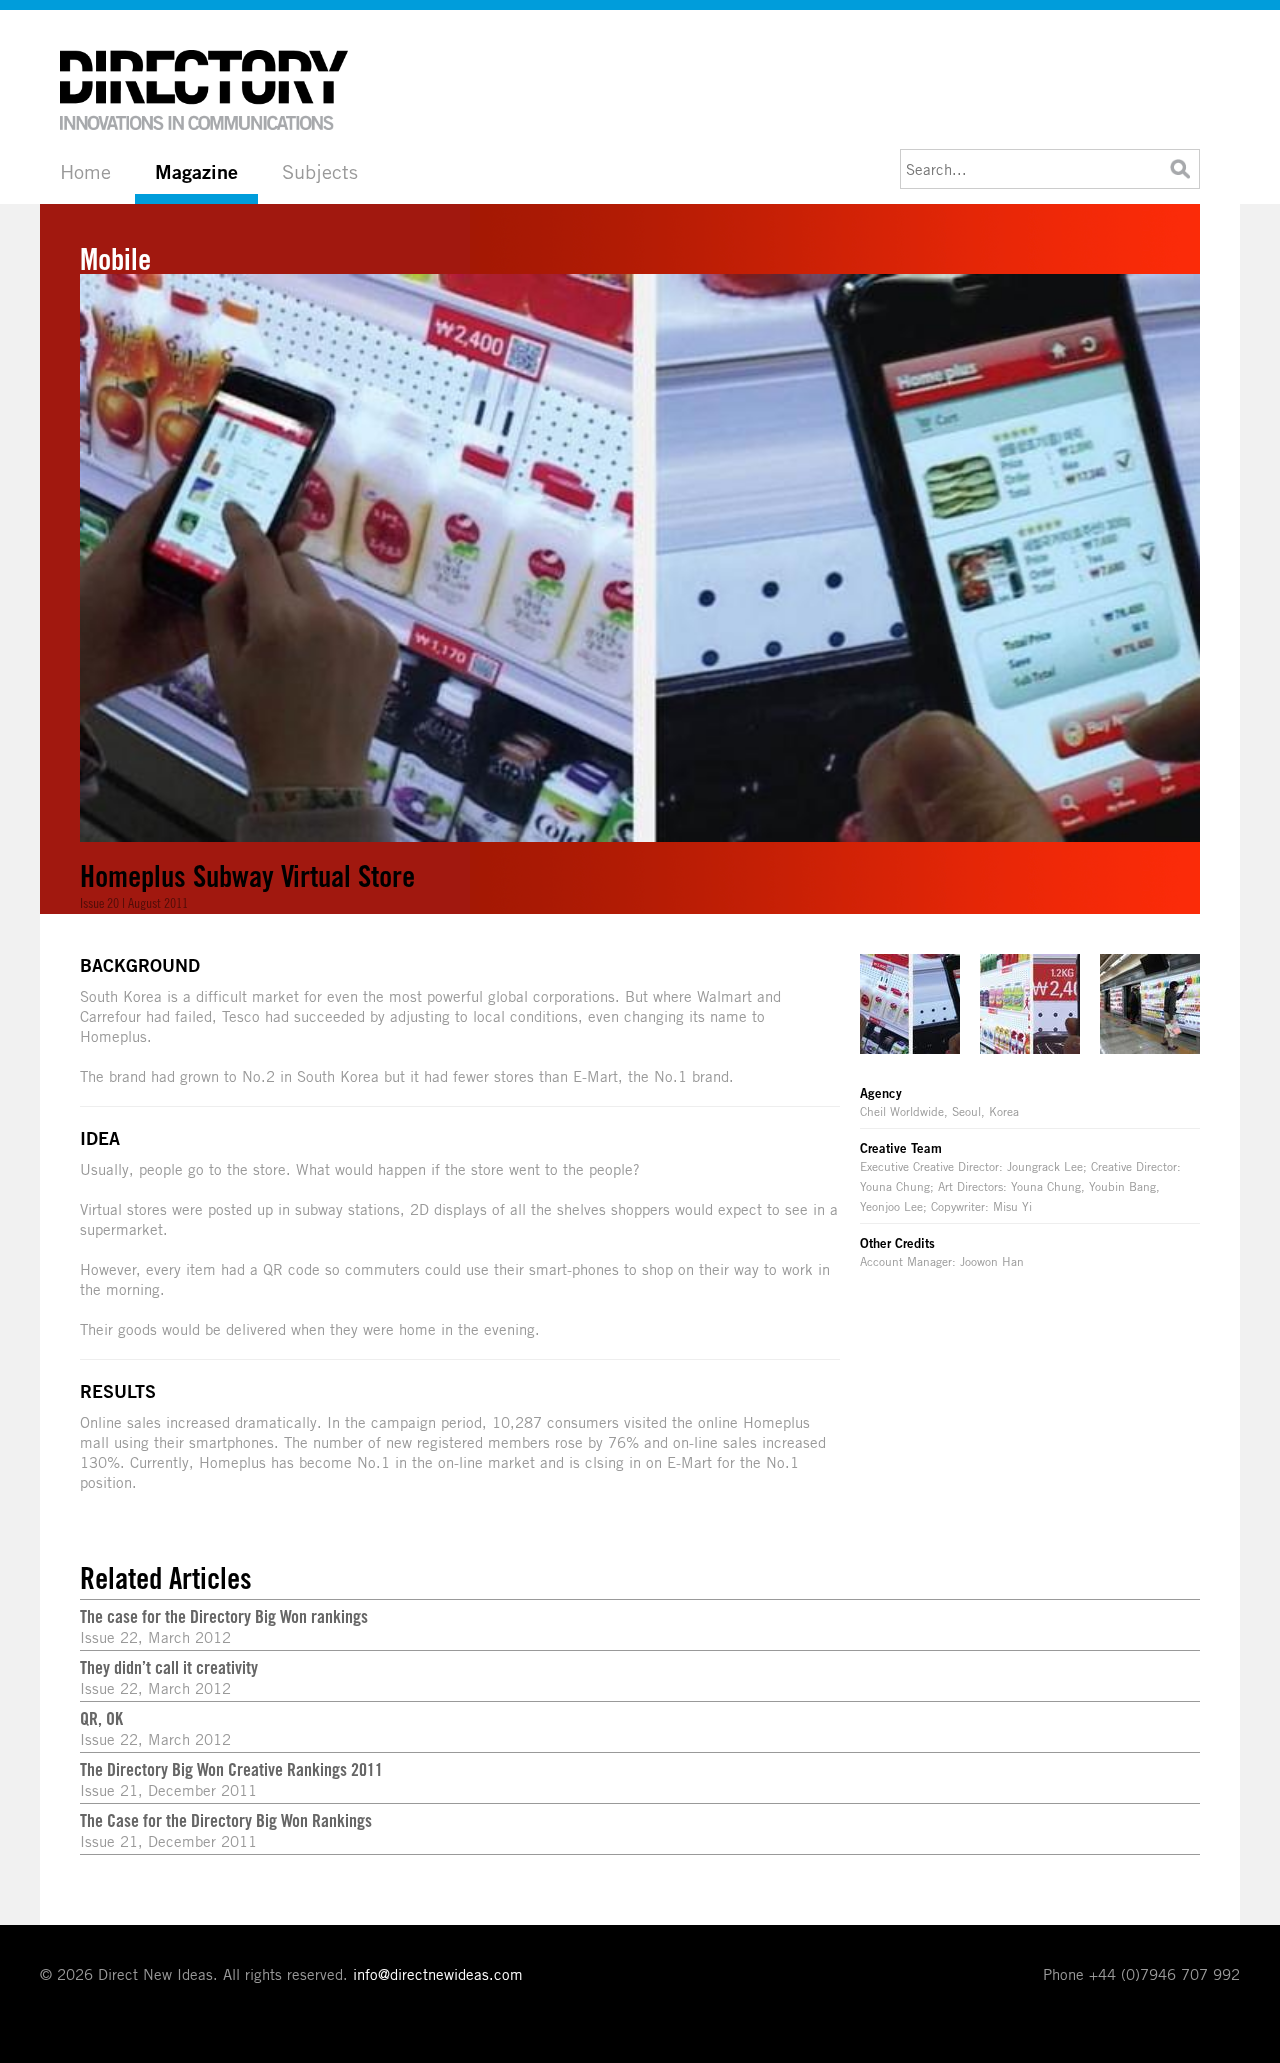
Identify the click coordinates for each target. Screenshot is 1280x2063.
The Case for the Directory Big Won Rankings (226, 1820)
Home (85, 171)
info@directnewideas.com (438, 1974)
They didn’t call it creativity (169, 1667)
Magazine (196, 172)
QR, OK (101, 1718)
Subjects (320, 171)
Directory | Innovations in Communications (205, 90)
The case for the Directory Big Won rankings (224, 1616)
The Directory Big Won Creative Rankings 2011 (231, 1769)
